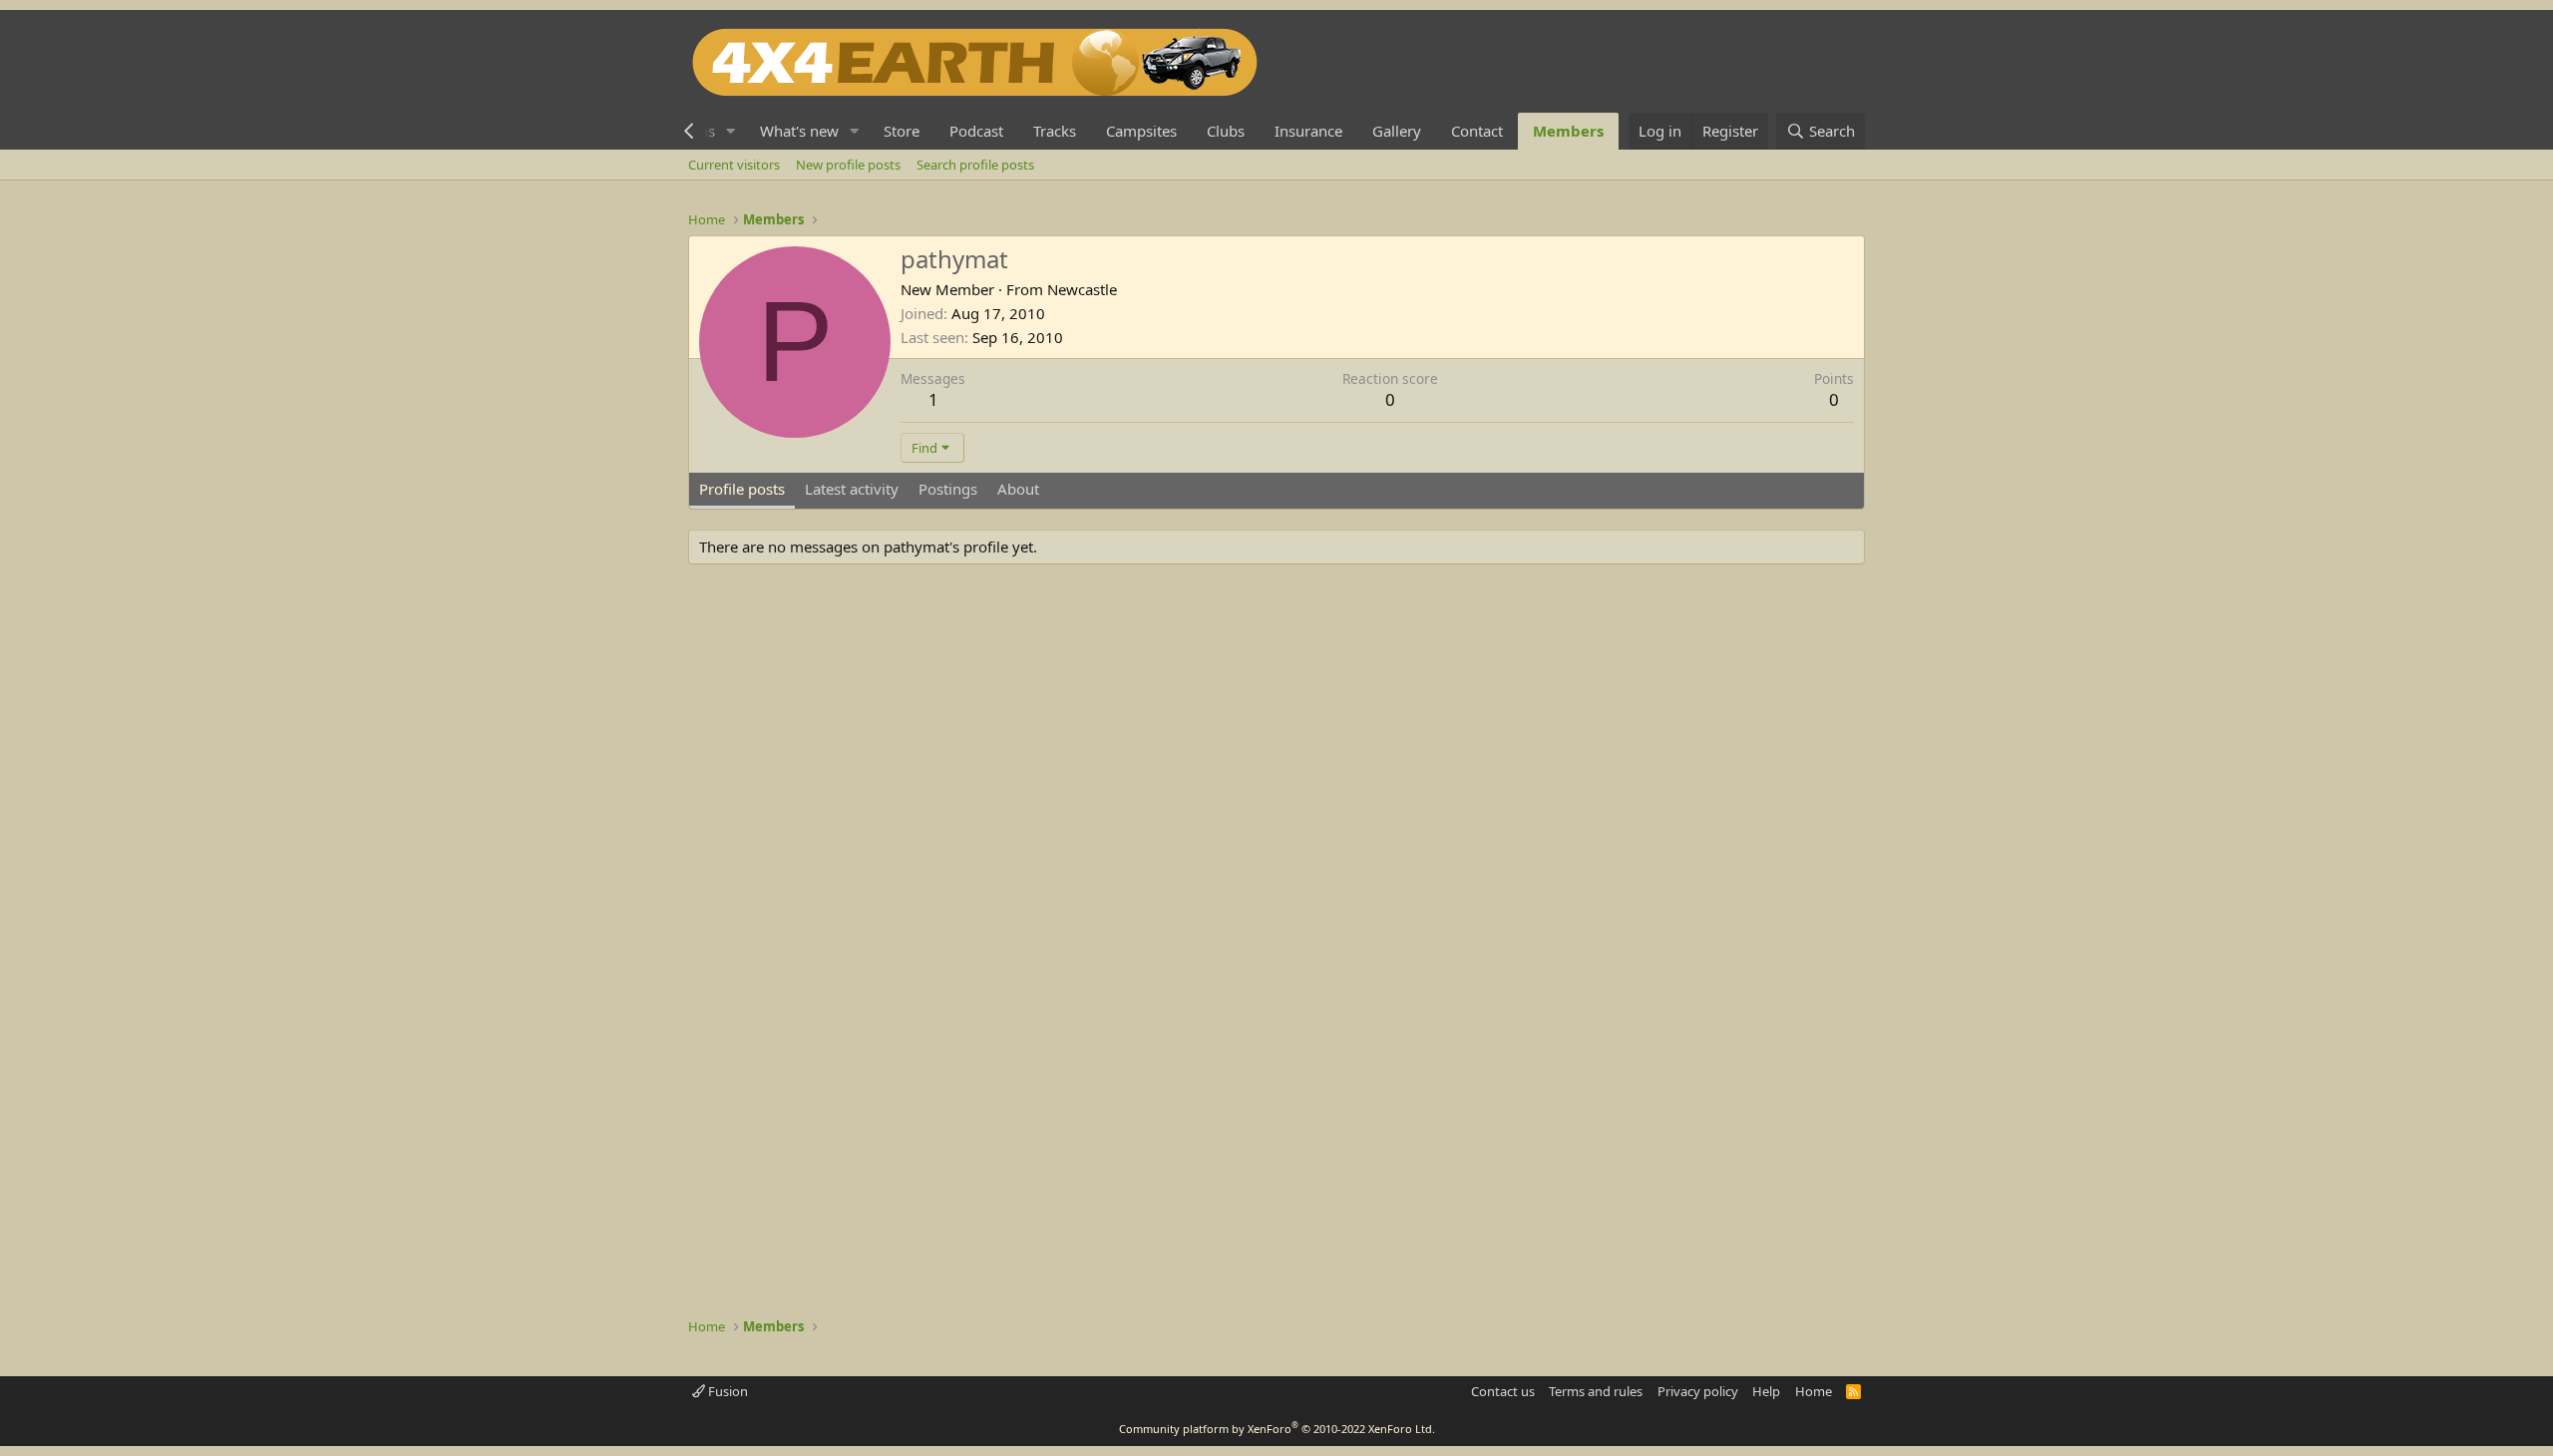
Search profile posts (975, 165)
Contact (1477, 131)
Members (1568, 131)
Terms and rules (1596, 1391)
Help (1766, 1391)
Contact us (1503, 1391)
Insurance (1308, 131)
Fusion (727, 1391)
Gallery (1397, 131)
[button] (731, 131)
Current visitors (734, 165)
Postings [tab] (948, 489)
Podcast (976, 131)
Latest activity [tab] (852, 489)
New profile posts (848, 165)
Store (902, 131)
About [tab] (1018, 489)
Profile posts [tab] (742, 489)
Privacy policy (1698, 1391)
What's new (799, 131)
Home (1814, 1391)
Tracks (1055, 131)
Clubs (1226, 131)
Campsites (1141, 131)
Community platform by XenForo (1277, 1429)
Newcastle (1082, 289)
